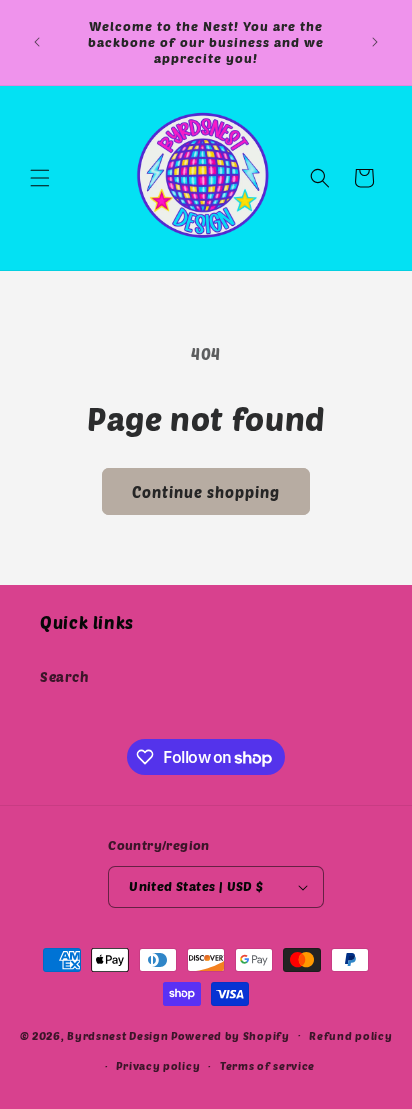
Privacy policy (158, 1065)
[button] (40, 178)
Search (65, 676)
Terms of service (267, 1065)
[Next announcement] (375, 42)
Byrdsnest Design (117, 1034)
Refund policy (350, 1035)
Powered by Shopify (230, 1034)
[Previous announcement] (37, 42)
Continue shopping (206, 492)
